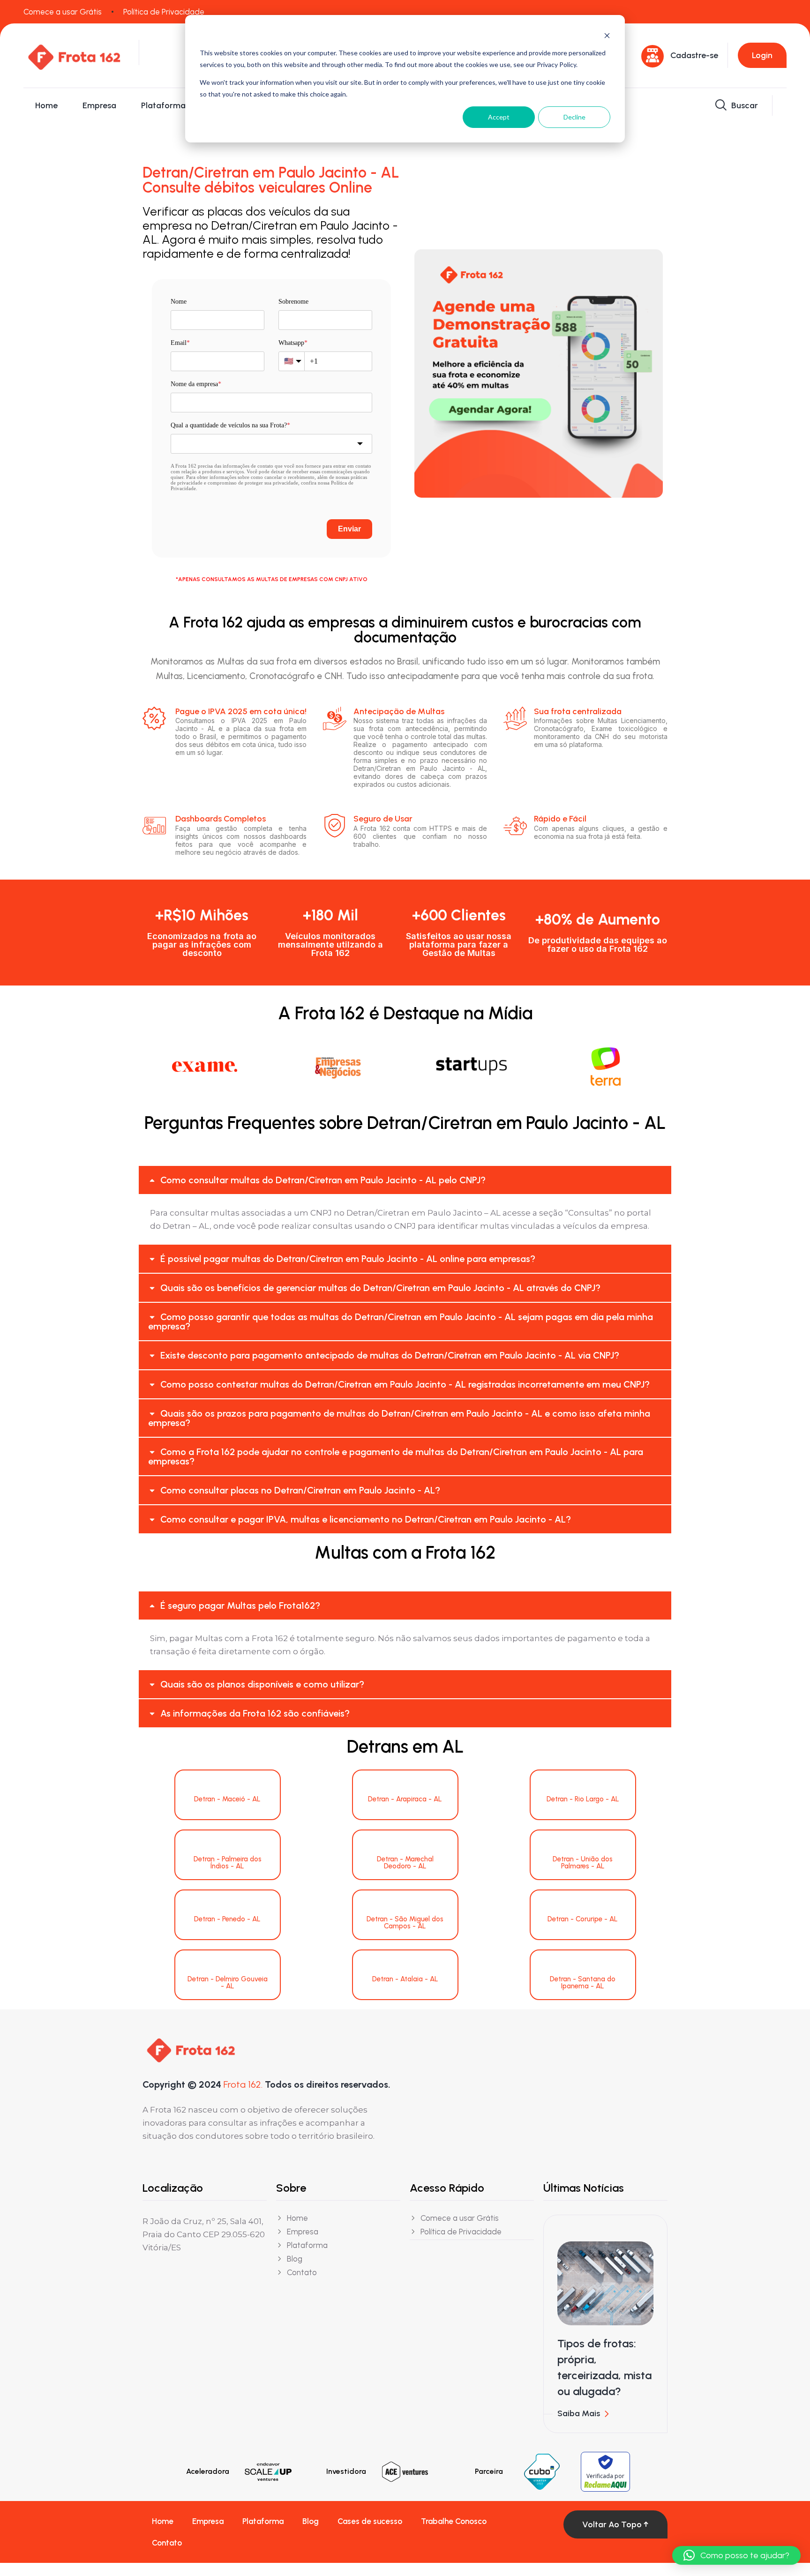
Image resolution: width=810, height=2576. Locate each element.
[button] (405, 1180)
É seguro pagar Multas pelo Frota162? (240, 1605)
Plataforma (163, 105)
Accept (499, 117)
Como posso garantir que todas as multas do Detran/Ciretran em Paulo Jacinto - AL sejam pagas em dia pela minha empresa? (401, 1322)
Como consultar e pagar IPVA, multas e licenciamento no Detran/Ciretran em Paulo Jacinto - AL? (366, 1519)
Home (46, 105)
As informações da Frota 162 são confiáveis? (255, 1713)
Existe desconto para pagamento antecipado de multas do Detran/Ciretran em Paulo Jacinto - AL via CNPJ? (390, 1355)
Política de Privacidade (164, 12)
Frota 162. (243, 2084)
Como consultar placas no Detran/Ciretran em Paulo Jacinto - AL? (300, 1490)
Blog (311, 2521)
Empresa (99, 105)
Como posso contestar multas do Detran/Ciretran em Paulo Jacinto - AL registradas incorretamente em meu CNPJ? (405, 1384)
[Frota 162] (74, 55)
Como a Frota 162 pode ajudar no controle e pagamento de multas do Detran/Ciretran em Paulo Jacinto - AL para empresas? (396, 1456)
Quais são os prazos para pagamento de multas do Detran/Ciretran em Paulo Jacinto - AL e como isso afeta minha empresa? (399, 1418)
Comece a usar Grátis (63, 12)
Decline (574, 117)
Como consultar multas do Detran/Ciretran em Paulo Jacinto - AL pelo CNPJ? (323, 1180)
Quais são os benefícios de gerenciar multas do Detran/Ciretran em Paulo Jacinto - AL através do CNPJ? (380, 1288)
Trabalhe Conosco (454, 2521)
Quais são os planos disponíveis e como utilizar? (262, 1684)
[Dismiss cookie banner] (607, 35)
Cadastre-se (694, 55)
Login (762, 55)
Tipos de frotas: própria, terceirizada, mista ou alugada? (604, 2367)
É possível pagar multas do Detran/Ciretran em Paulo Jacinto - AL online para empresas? (348, 1259)
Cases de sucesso (370, 2521)
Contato (167, 2543)
